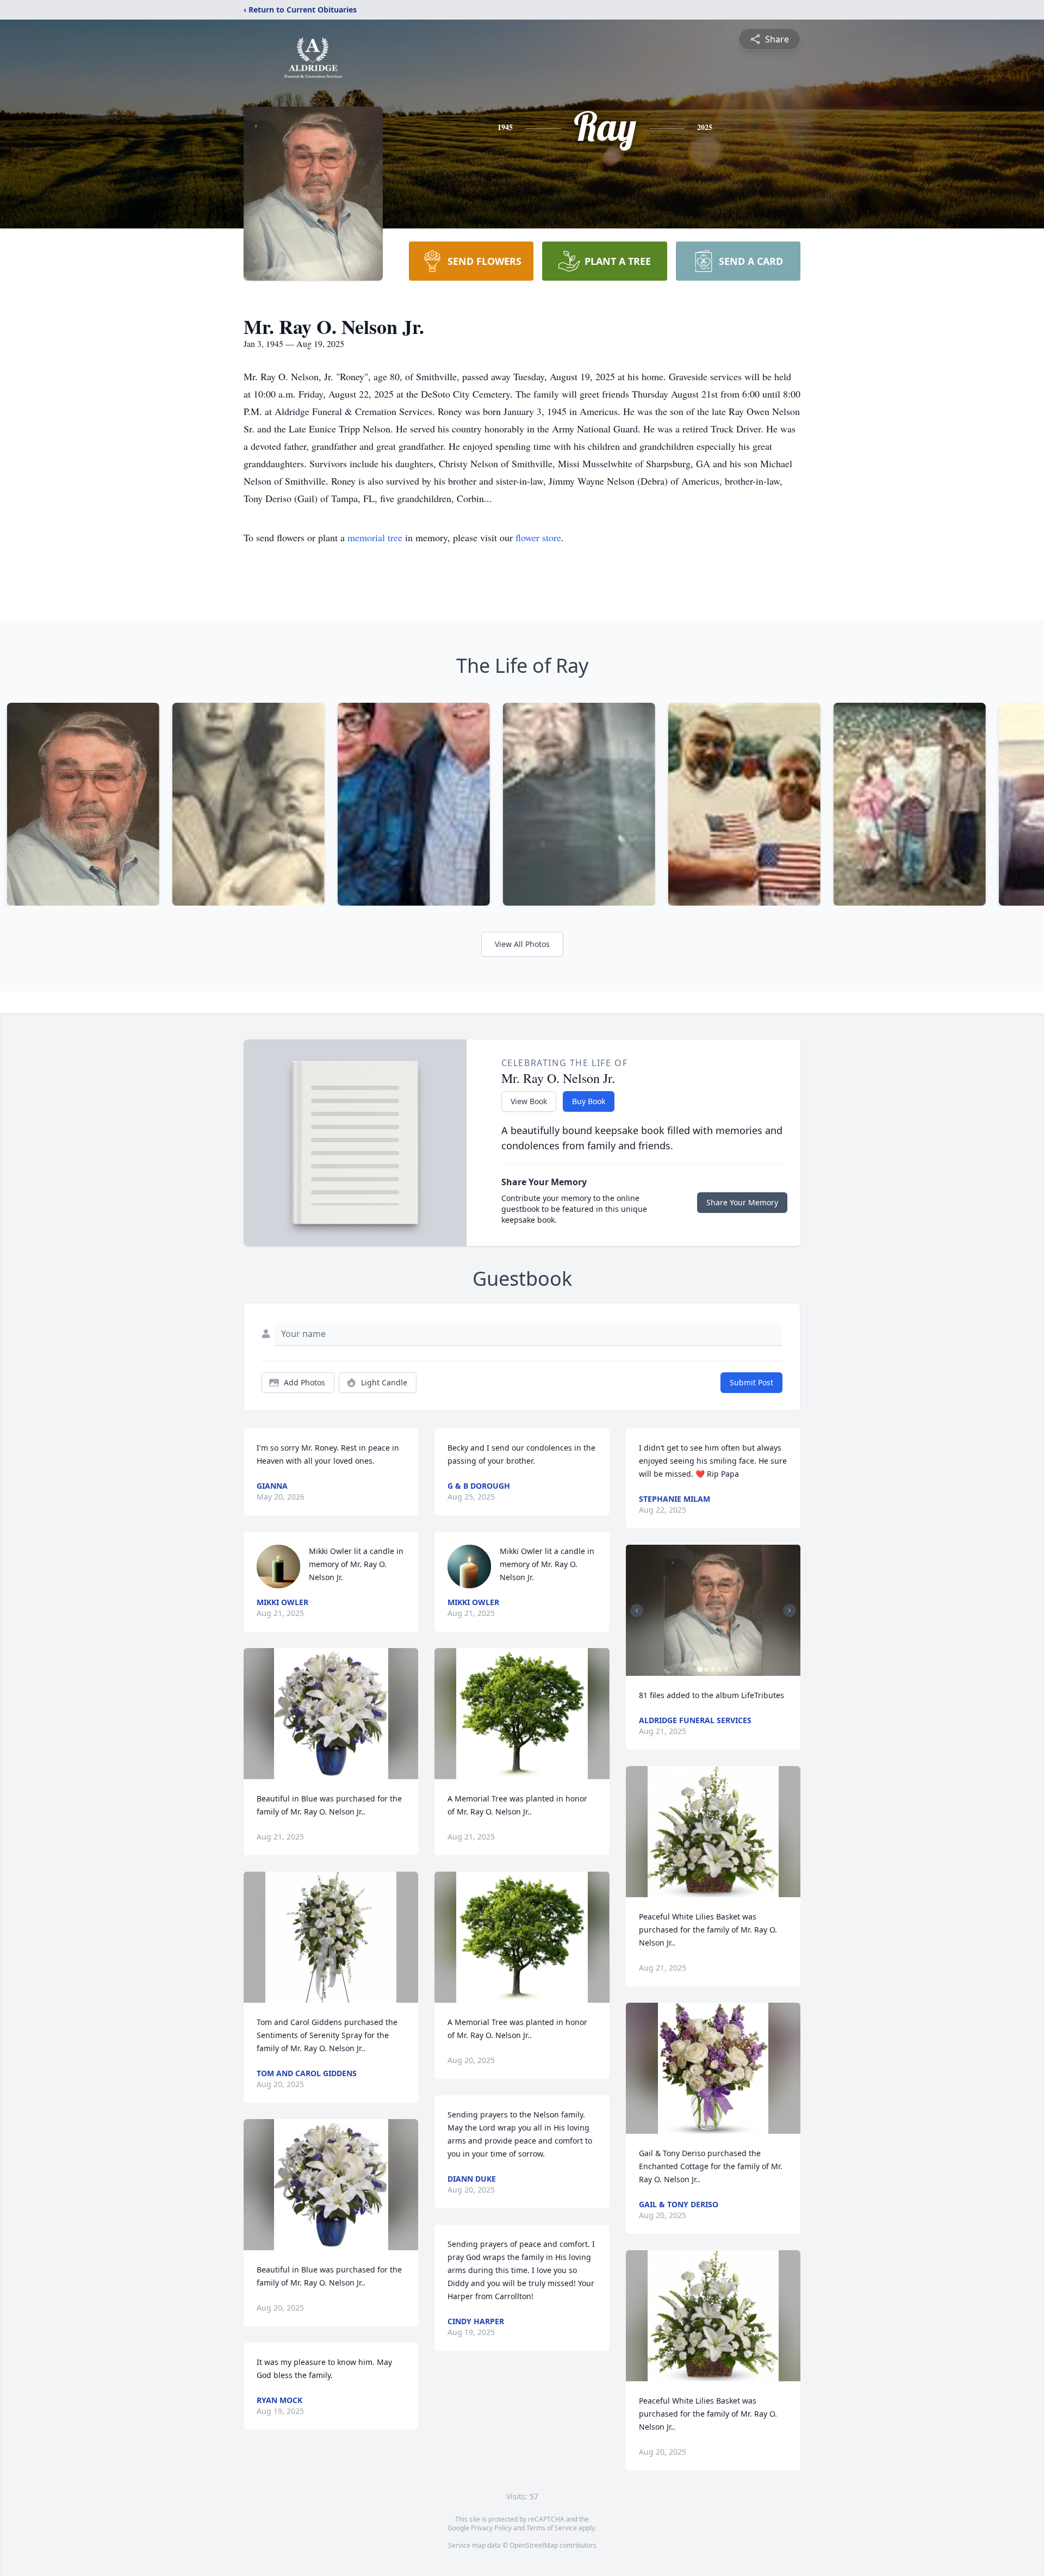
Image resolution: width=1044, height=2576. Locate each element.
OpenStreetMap (534, 2545)
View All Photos (522, 944)
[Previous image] (637, 1611)
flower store (538, 537)
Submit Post (751, 1382)
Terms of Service (552, 2528)
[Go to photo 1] (700, 1669)
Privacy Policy (491, 2528)
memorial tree (375, 537)
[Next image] (790, 1611)
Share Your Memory (742, 1202)
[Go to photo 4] (719, 1669)
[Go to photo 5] (726, 1669)
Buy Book (589, 1101)
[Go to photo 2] (706, 1669)
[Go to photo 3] (713, 1669)
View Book (529, 1101)
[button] (331, 1714)
